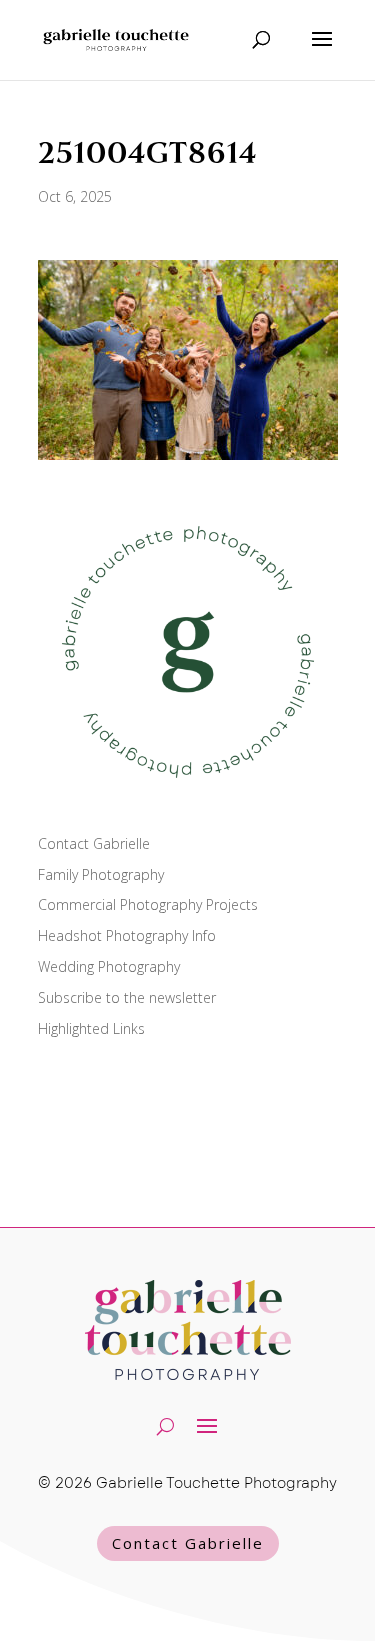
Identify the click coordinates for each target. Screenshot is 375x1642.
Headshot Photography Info (127, 935)
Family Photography (101, 874)
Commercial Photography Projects (148, 904)
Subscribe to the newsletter (127, 997)
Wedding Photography (109, 966)
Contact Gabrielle (94, 843)
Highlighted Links (91, 1028)
